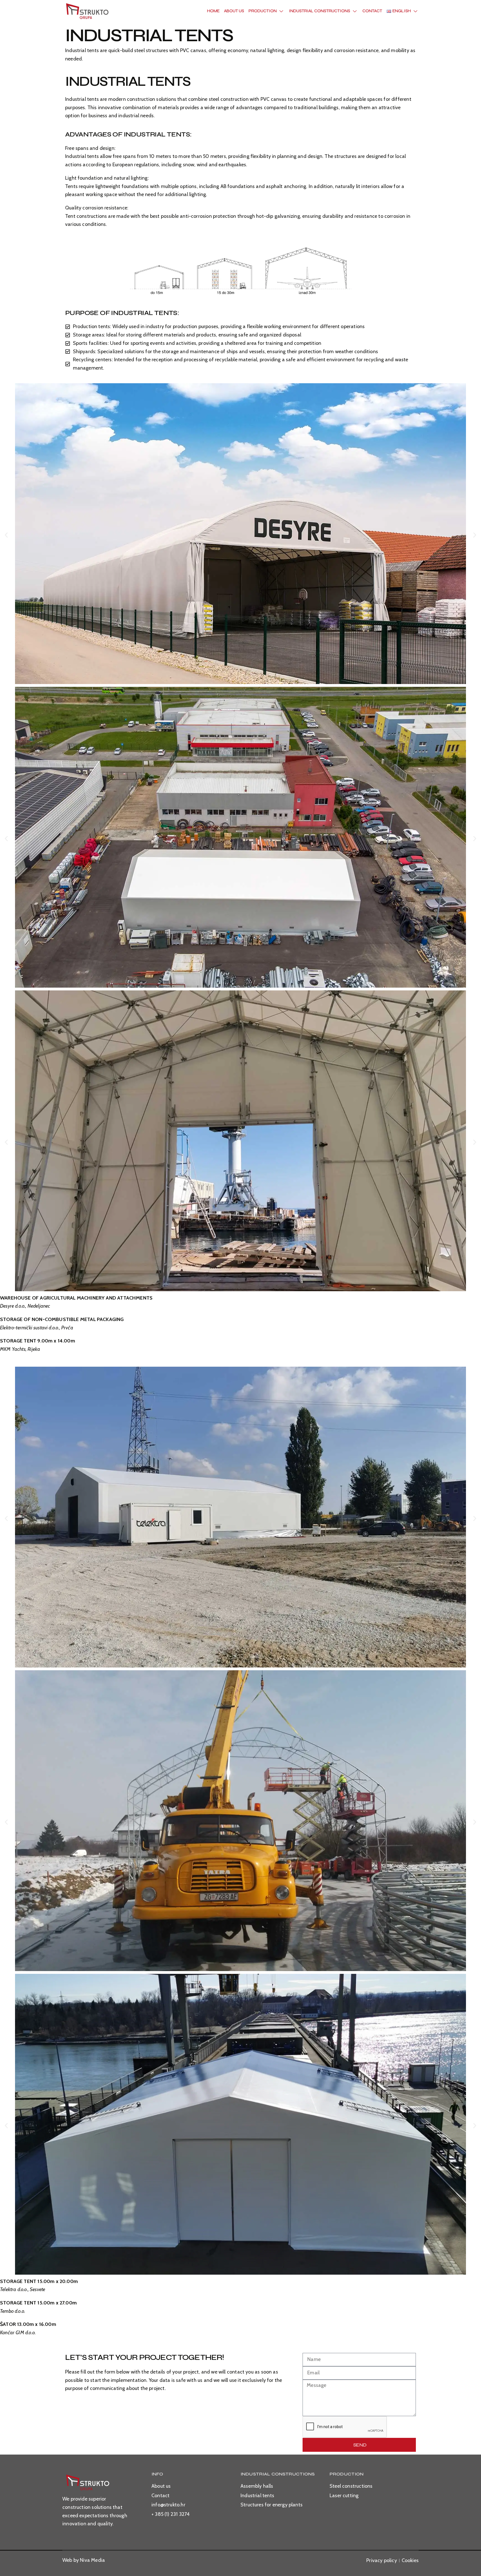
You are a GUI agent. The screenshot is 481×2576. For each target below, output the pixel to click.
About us (234, 11)
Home (213, 11)
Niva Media (92, 2560)
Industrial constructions (320, 11)
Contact (372, 11)
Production (263, 11)
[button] (6, 535)
